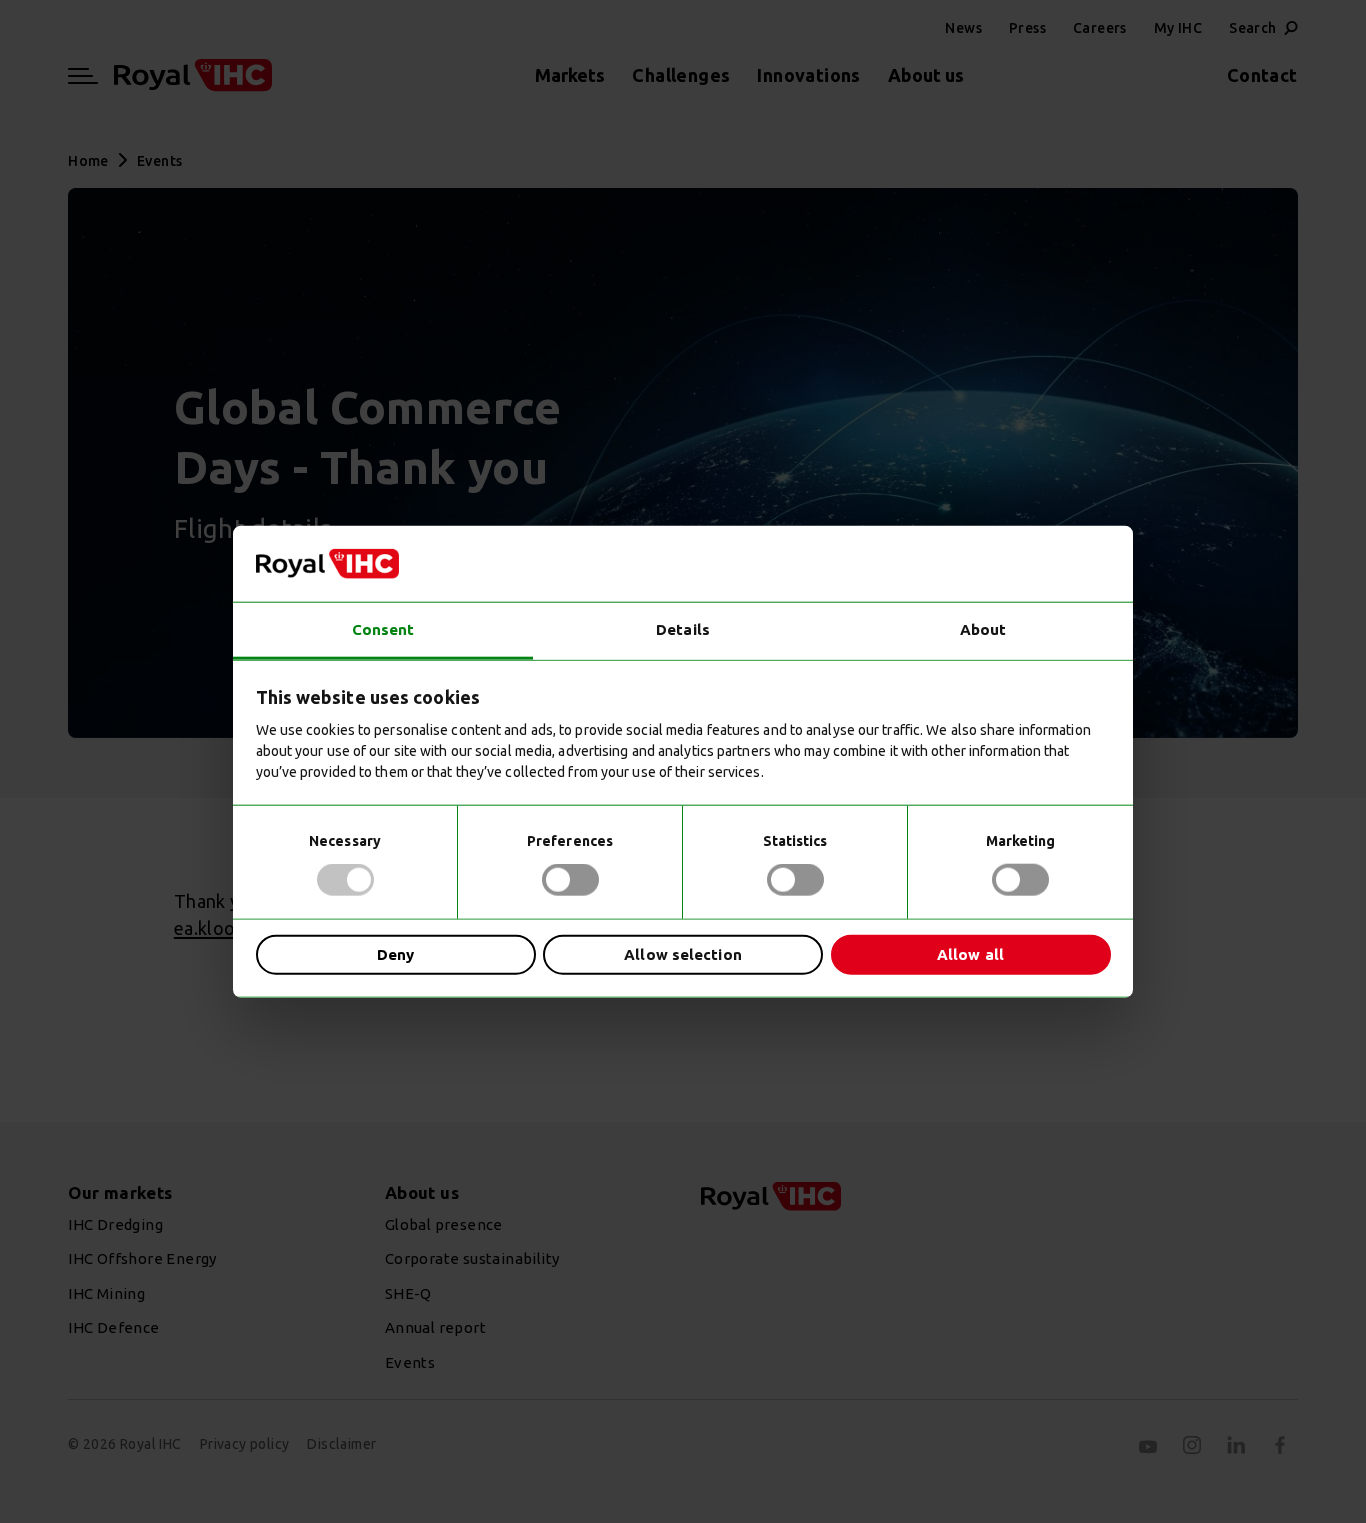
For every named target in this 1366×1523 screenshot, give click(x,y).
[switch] (570, 880)
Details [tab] (683, 629)
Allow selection (683, 953)
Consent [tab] (383, 629)
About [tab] (983, 629)
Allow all (970, 953)
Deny (395, 953)
